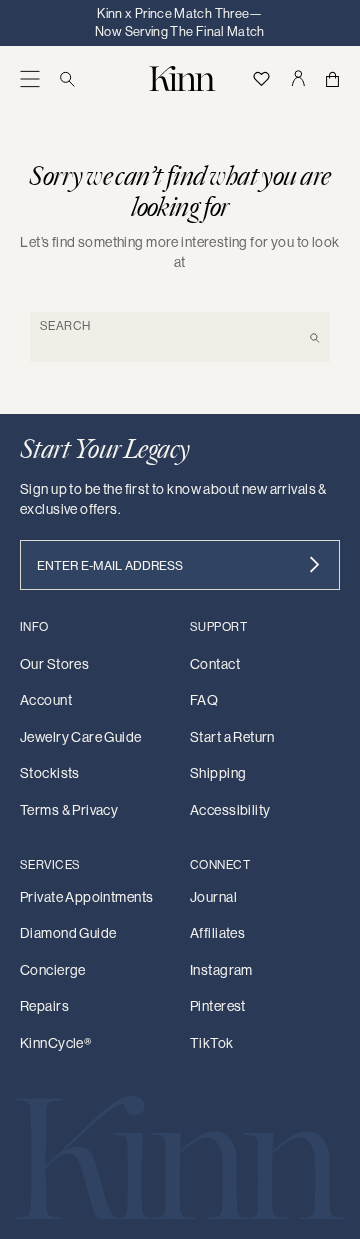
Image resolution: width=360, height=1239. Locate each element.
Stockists (50, 773)
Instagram (221, 970)
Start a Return (232, 737)
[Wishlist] (261, 78)
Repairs (44, 1006)
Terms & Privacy (69, 810)
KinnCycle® (55, 1043)
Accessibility (230, 810)
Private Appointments (86, 897)
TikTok (212, 1043)
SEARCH (65, 326)
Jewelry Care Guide (81, 737)
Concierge (53, 970)
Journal (213, 897)
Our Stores (54, 664)
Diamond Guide (68, 933)
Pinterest (218, 1006)
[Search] (67, 78)
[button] (30, 78)
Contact (215, 664)
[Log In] (297, 78)
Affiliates (217, 933)
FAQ (204, 700)
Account (46, 700)
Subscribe (314, 565)
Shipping (218, 773)
